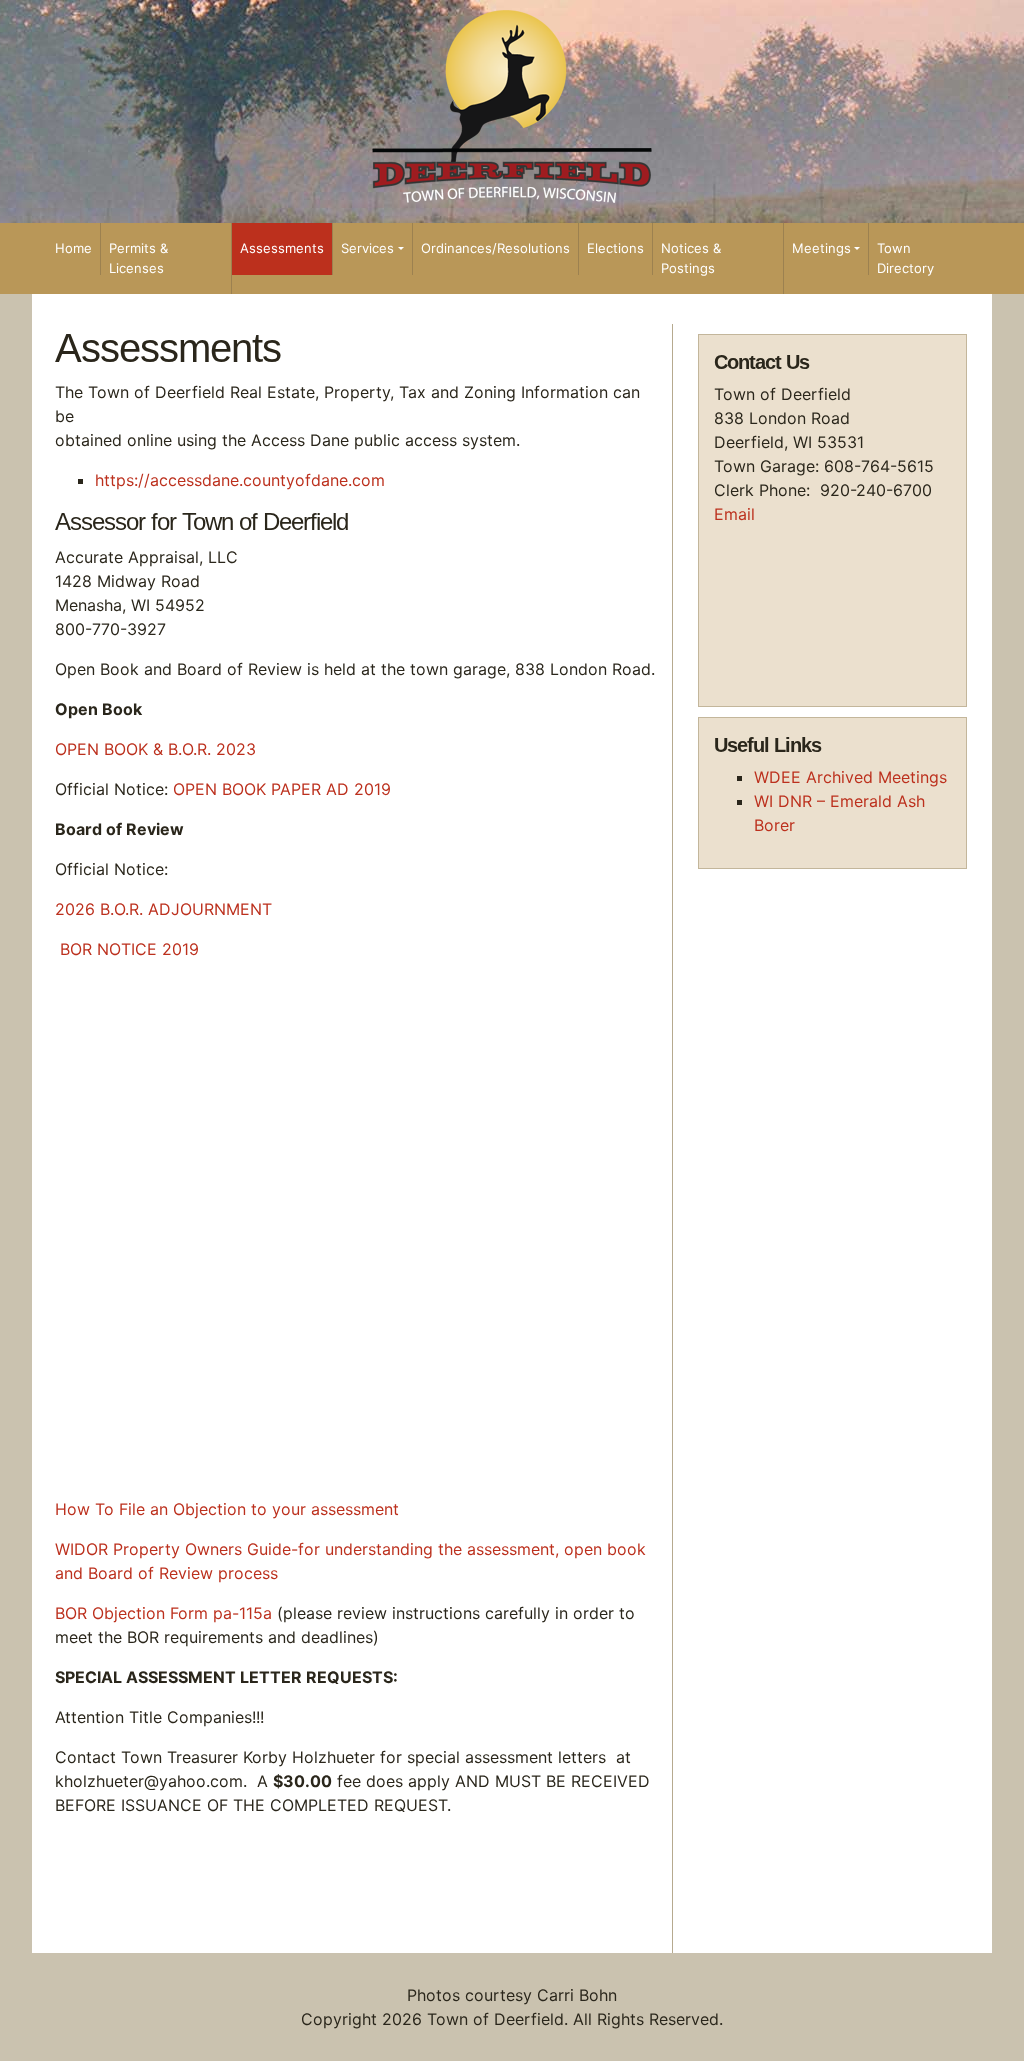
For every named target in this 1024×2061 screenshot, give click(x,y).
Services (367, 248)
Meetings (821, 248)
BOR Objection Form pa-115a (163, 1613)
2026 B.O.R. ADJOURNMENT (163, 909)
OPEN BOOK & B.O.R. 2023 (155, 749)
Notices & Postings (691, 258)
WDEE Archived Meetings (850, 777)
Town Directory (905, 258)
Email (734, 514)
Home (73, 248)
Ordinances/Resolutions (495, 248)
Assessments (282, 248)
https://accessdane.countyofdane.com (240, 480)
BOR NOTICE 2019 (129, 949)
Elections (615, 248)
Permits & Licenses (138, 258)
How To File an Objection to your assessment (227, 1509)
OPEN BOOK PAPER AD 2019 (282, 789)
